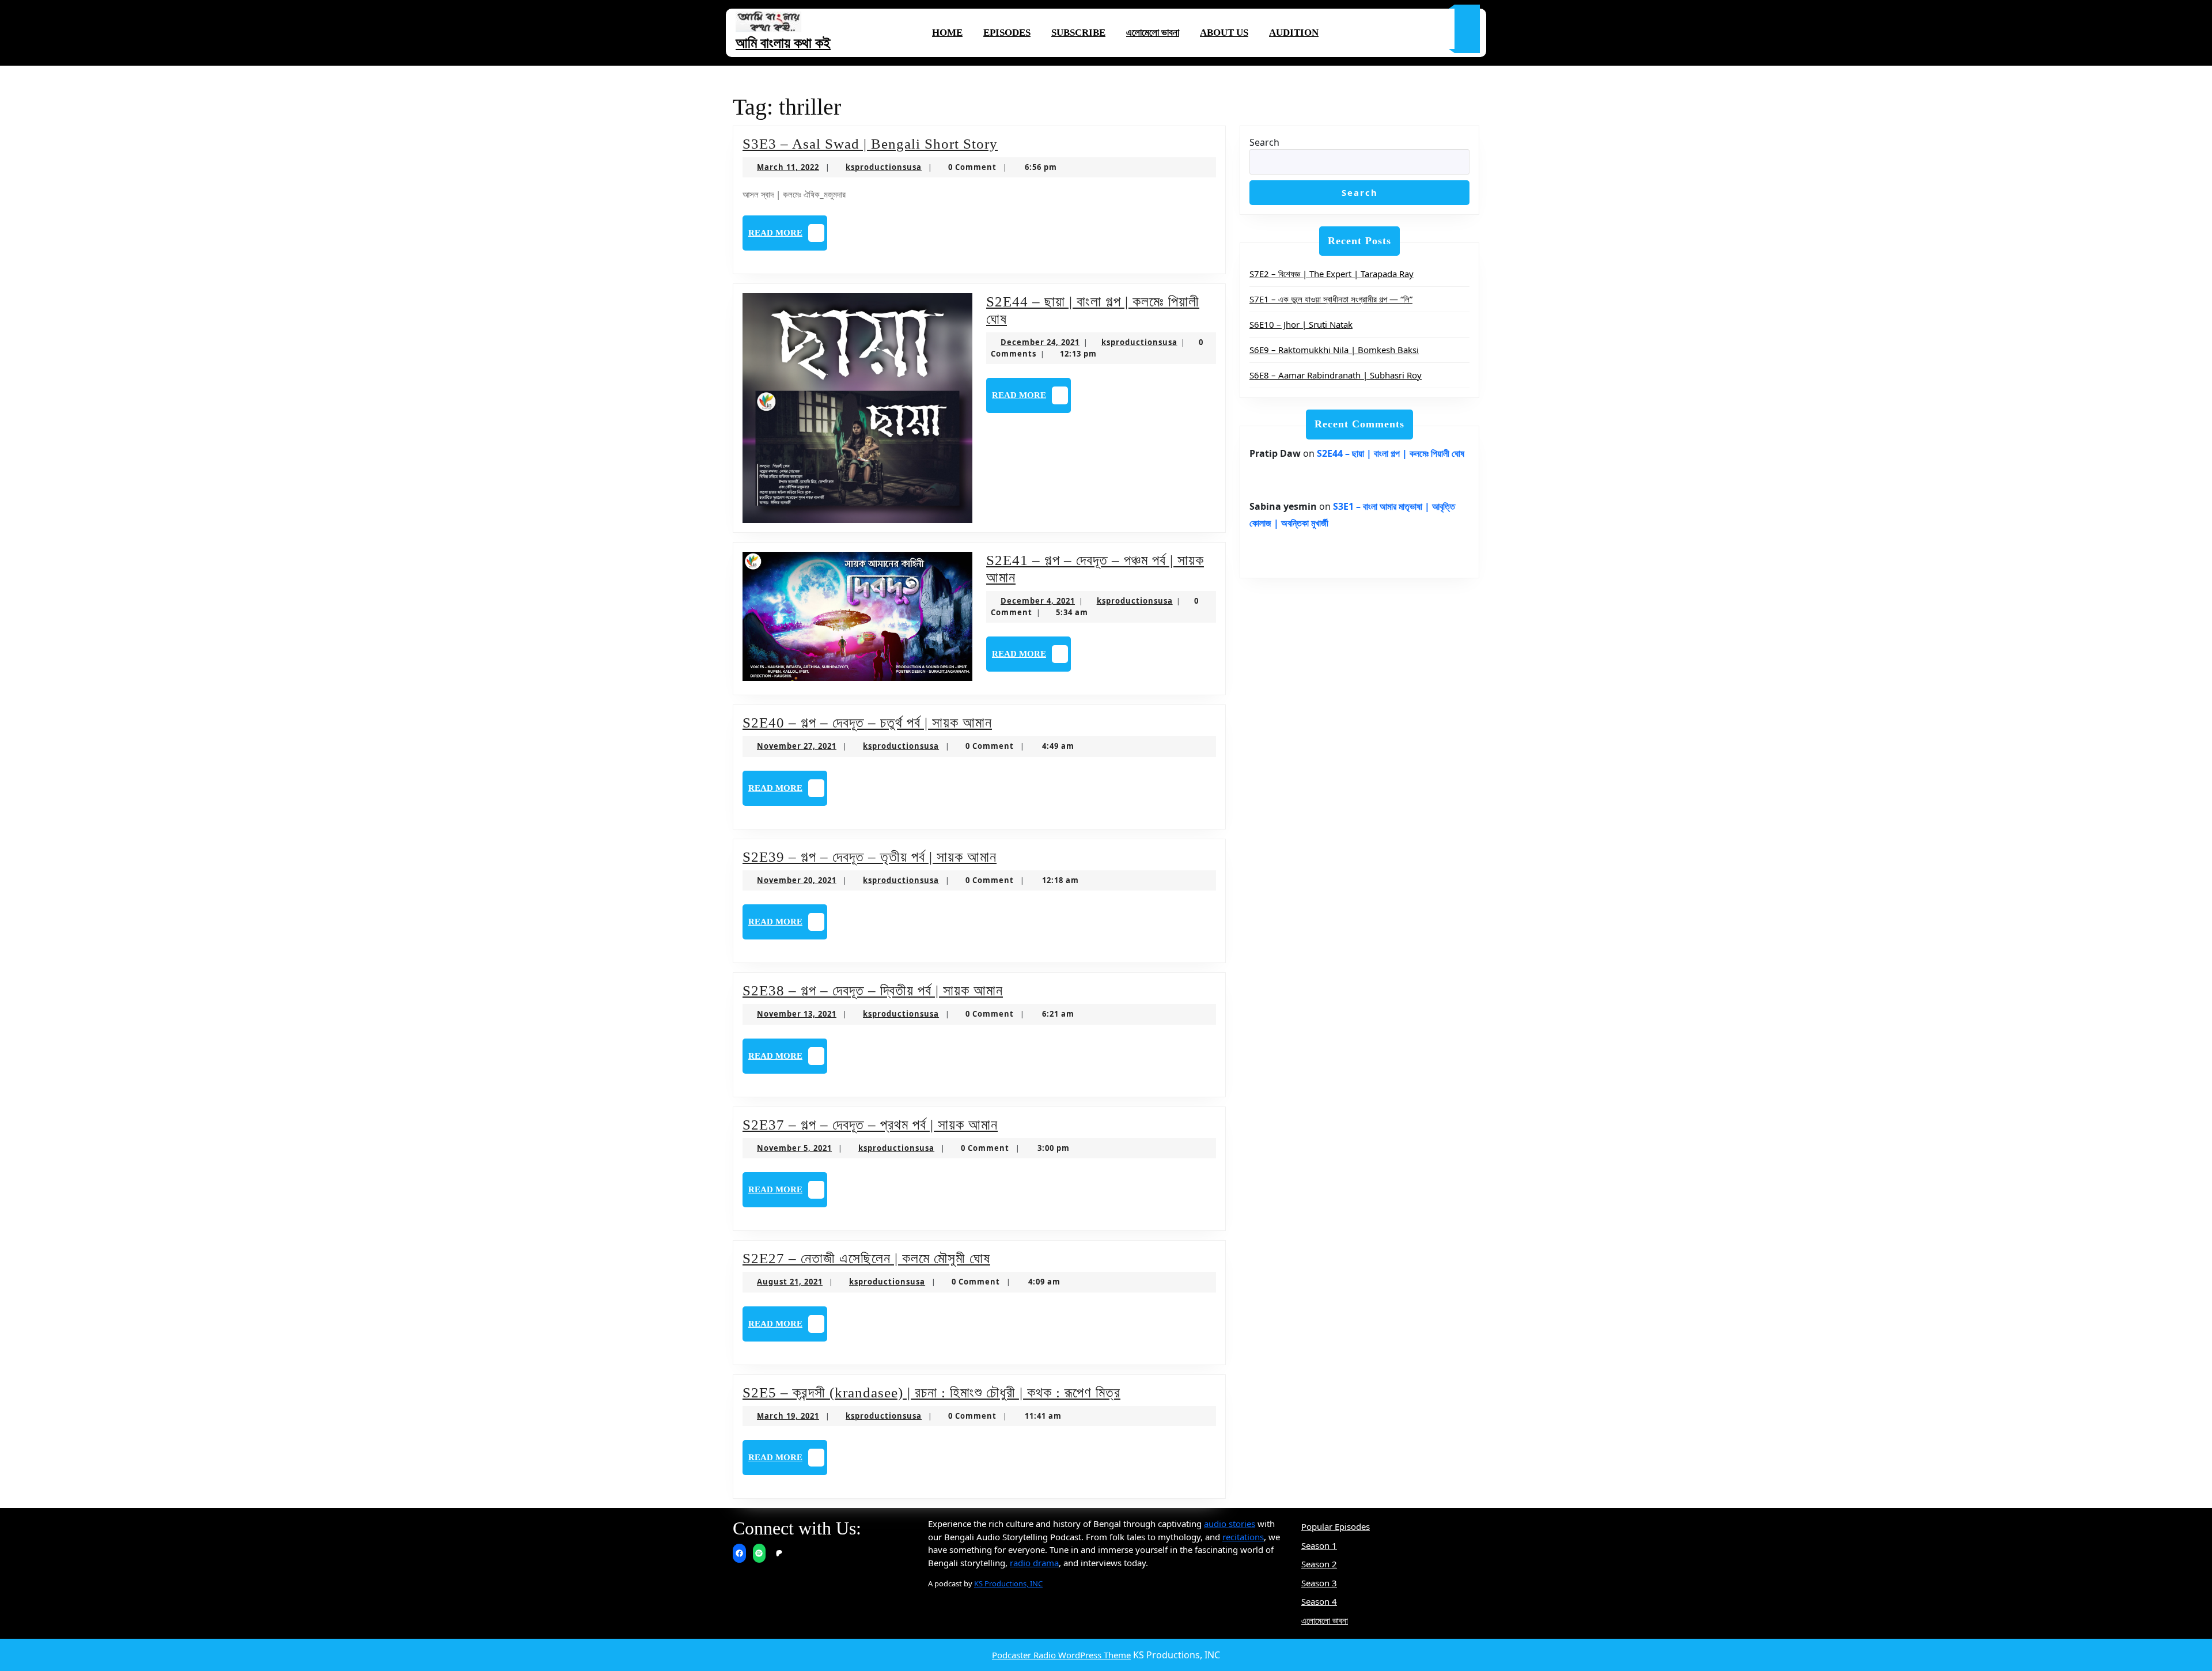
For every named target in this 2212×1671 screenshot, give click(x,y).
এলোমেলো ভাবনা (1153, 33)
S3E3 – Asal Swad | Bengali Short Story (870, 144)
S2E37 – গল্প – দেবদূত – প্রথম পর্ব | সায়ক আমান (870, 1125)
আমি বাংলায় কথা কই (783, 43)
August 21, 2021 (790, 1282)
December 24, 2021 (1040, 342)
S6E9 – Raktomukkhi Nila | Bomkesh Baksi (1334, 350)
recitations (1243, 1537)
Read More (788, 236)
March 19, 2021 (788, 1416)
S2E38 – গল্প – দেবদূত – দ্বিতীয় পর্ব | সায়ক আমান (873, 990)
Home (947, 33)
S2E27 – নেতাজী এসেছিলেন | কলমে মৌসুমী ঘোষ (866, 1258)
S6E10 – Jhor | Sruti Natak (1301, 324)
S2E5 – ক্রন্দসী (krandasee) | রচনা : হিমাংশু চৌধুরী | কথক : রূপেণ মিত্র (931, 1392)
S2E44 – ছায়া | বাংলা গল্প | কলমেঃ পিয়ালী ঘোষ (1391, 453)
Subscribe (1078, 33)
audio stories (1230, 1524)
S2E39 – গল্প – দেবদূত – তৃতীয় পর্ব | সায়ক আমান (870, 857)
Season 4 (1319, 1601)
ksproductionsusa (884, 167)
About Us (1224, 33)
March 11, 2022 (788, 167)
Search (1264, 142)
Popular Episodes (1336, 1526)
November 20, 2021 (797, 880)
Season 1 (1319, 1545)
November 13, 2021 (797, 1014)
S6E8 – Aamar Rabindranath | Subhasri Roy (1336, 375)
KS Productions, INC (1008, 1583)
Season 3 (1319, 1583)
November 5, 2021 (794, 1148)
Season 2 (1319, 1564)
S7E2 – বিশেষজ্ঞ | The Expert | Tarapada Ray (1332, 274)
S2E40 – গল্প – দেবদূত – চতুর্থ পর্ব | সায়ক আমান (867, 723)
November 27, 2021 (797, 746)
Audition (1294, 33)
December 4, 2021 (1038, 601)
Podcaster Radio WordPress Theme (1061, 1655)
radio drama (1034, 1563)
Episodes (1007, 33)
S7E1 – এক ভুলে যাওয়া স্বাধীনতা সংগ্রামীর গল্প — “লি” (1331, 299)
